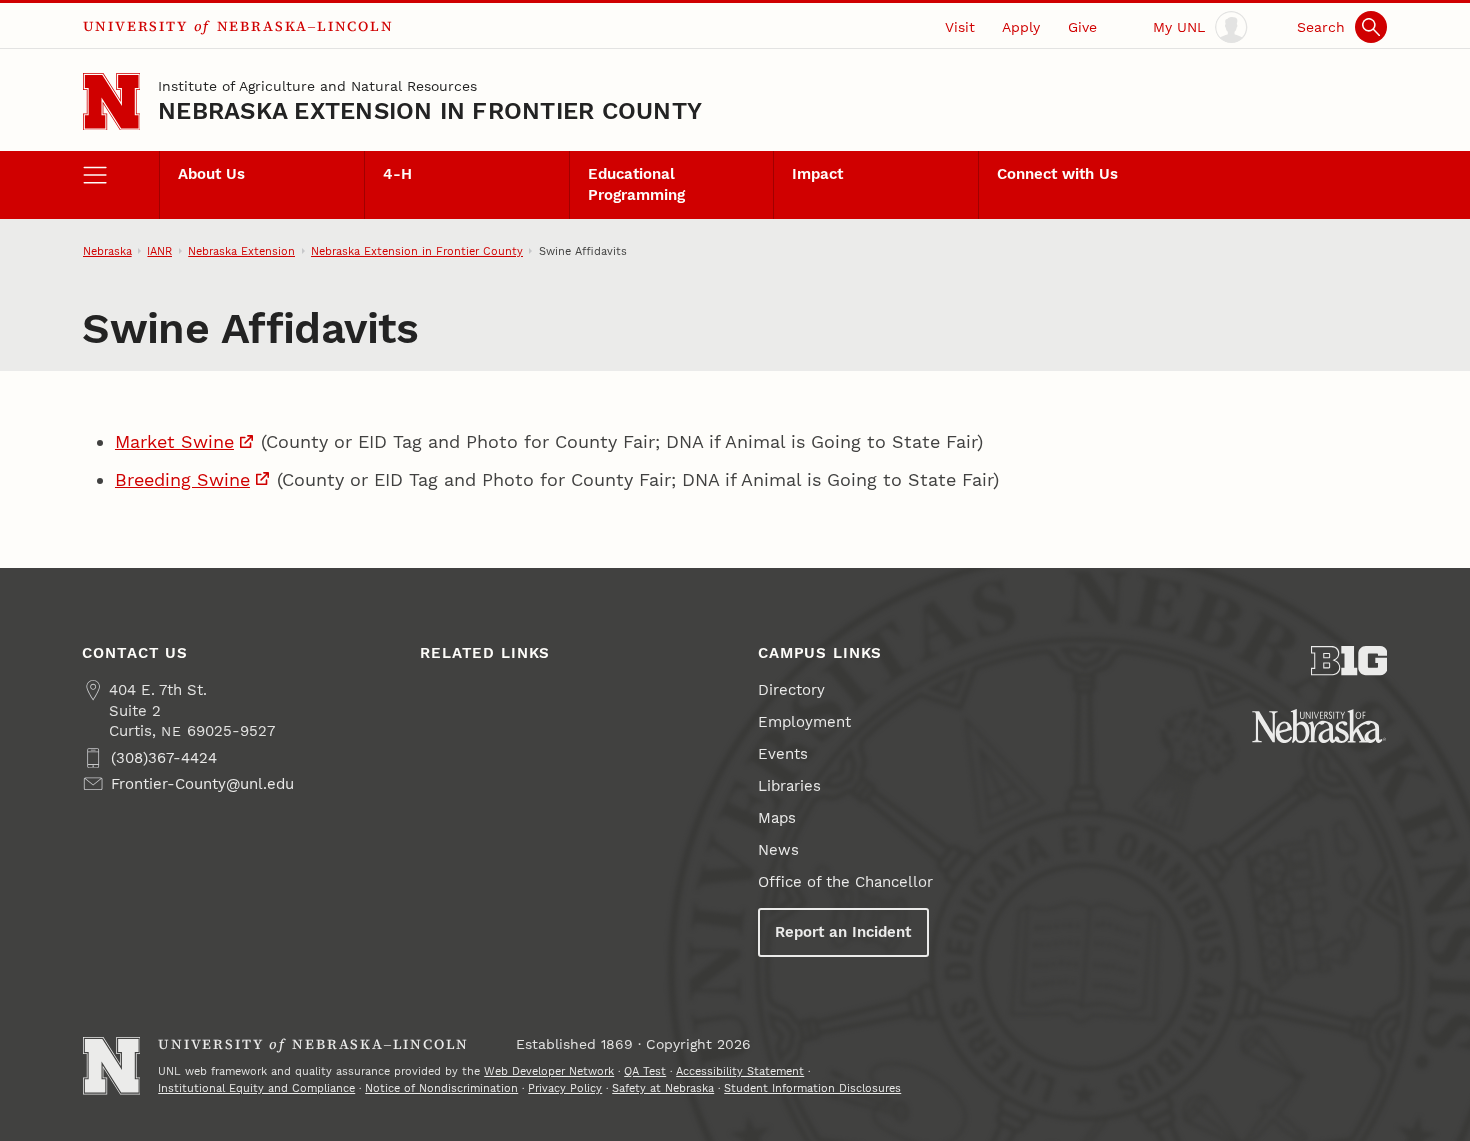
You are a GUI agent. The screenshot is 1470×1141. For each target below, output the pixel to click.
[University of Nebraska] (1319, 726)
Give (1082, 27)
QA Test (645, 1071)
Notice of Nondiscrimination (441, 1088)
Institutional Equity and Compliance (256, 1088)
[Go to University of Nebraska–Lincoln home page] (111, 101)
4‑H (397, 174)
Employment (804, 722)
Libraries (789, 786)
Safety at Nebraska (663, 1088)
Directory (791, 690)
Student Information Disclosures (812, 1088)
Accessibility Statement (740, 1071)
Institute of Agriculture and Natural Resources (317, 86)
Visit (960, 27)
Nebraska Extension (241, 251)
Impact (817, 174)
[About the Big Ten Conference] (1349, 661)
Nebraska (107, 251)
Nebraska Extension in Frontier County (430, 111)
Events (783, 754)
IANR (159, 251)
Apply (1021, 27)
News (778, 850)
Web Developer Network (549, 1071)
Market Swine (174, 441)
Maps (777, 818)
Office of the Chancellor (845, 882)
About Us (211, 174)
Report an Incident (843, 932)
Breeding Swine (182, 479)
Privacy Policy (565, 1088)
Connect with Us (1057, 174)
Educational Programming (636, 184)
